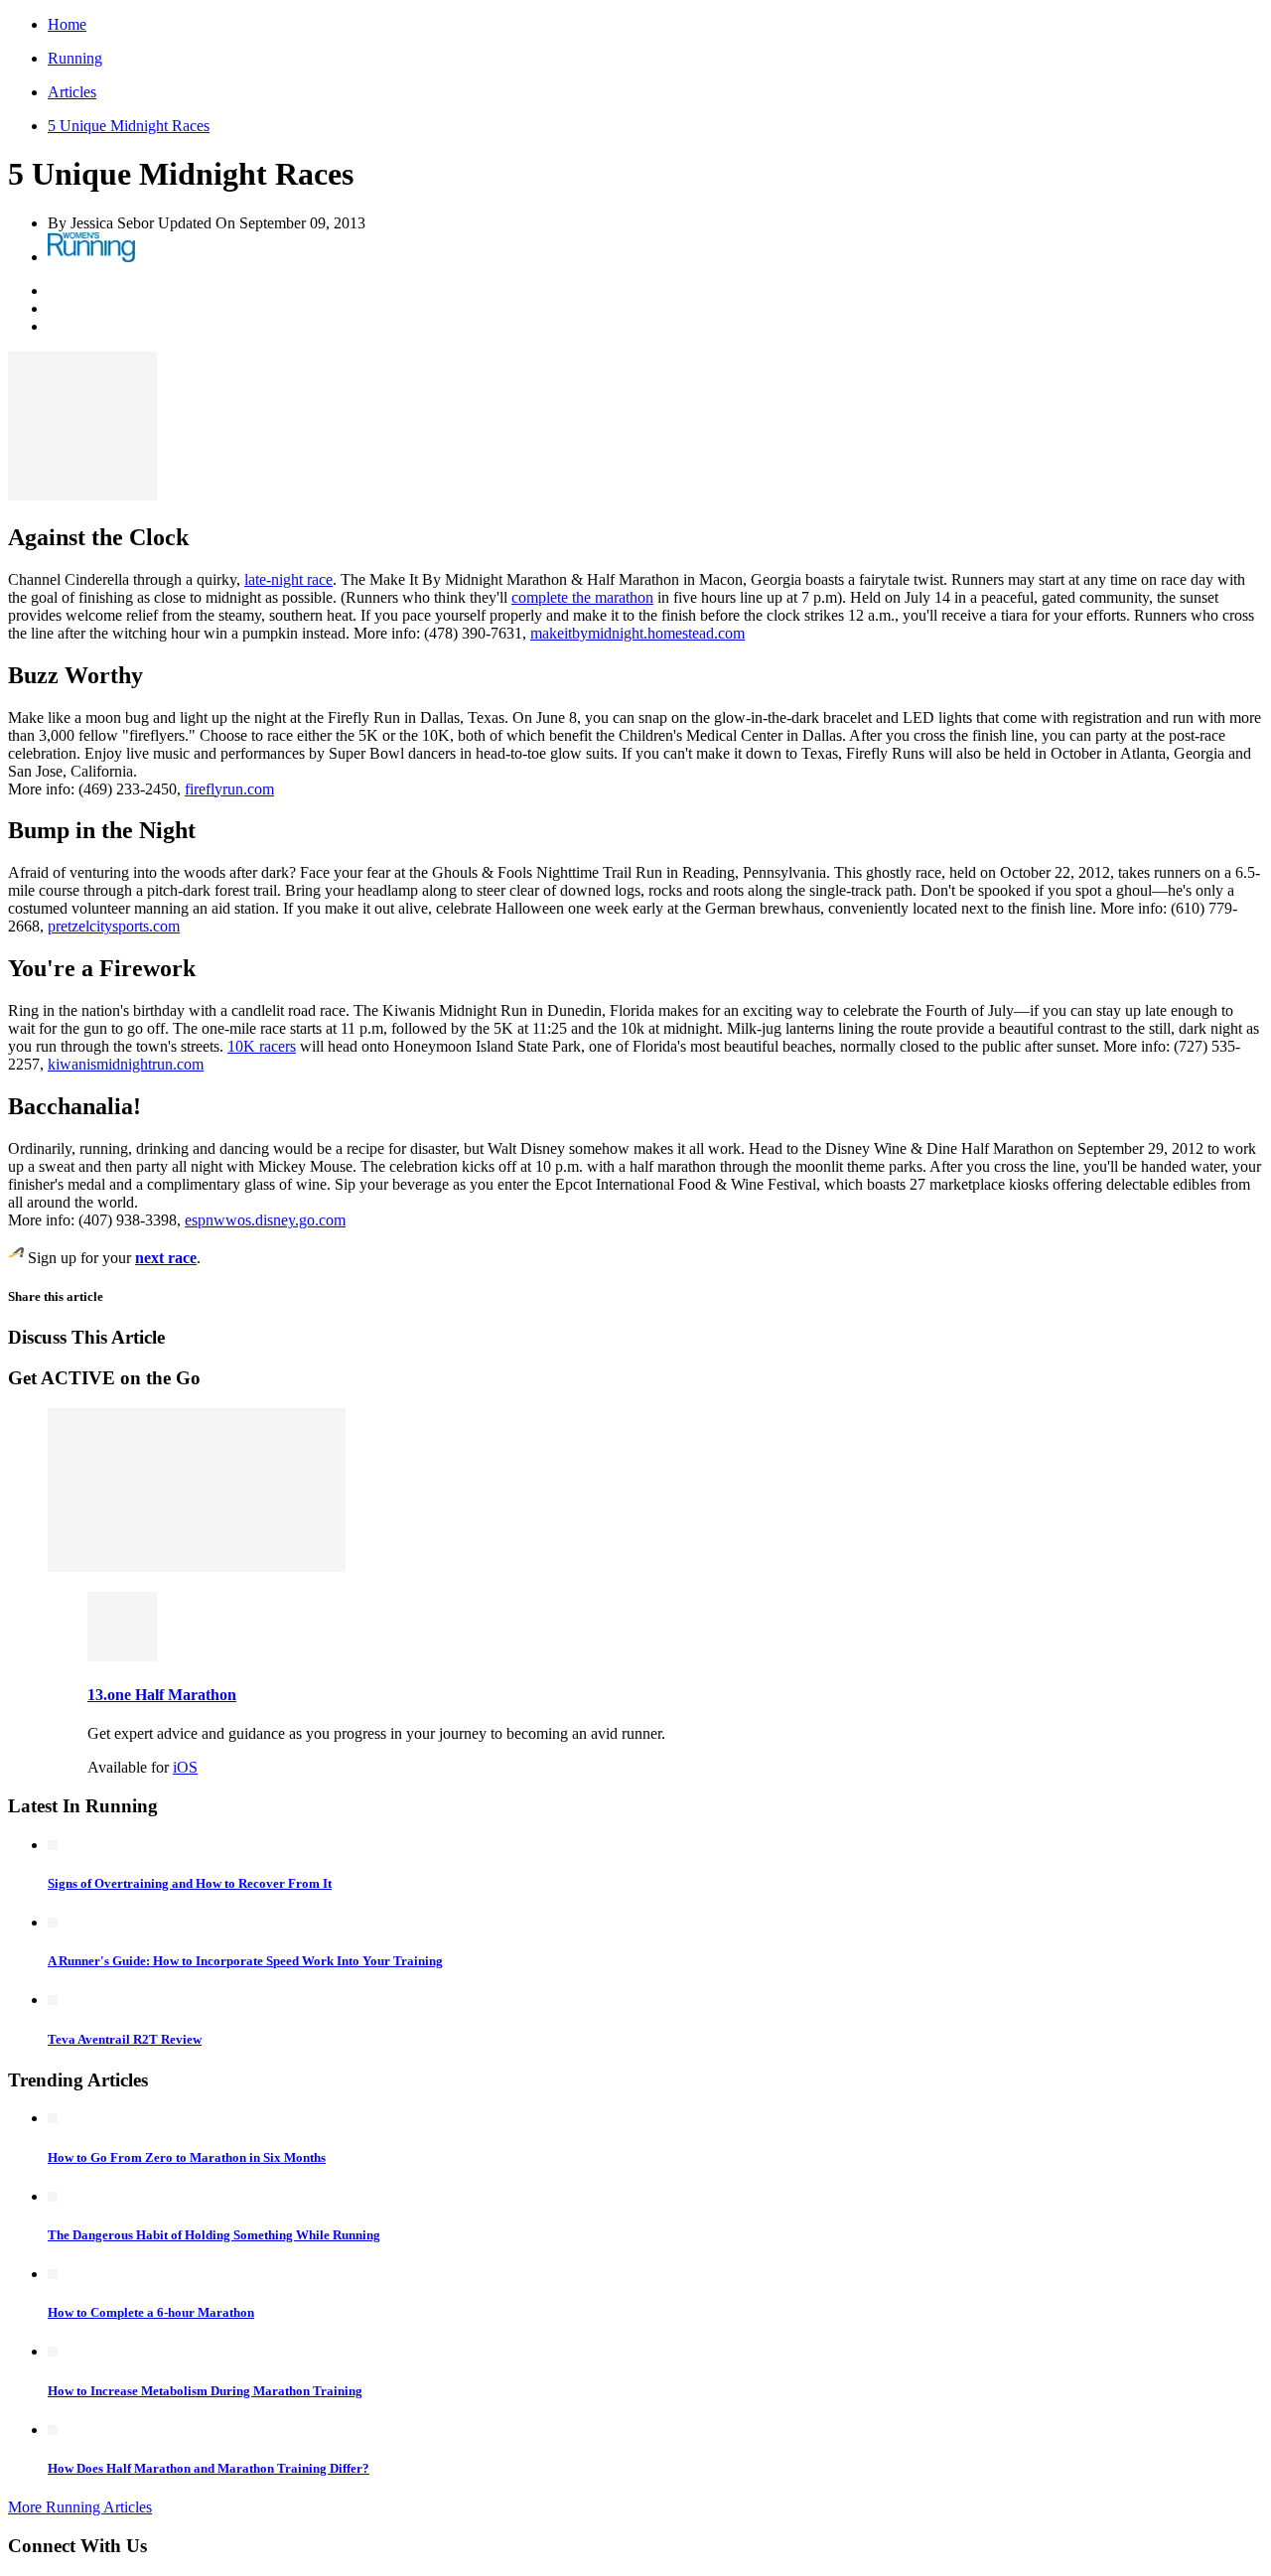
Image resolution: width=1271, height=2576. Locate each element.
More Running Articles (80, 2507)
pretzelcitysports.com (114, 926)
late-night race (288, 579)
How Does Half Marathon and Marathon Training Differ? (209, 2468)
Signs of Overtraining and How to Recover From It (190, 1883)
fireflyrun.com (229, 789)
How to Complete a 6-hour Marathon (151, 2312)
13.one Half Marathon (162, 1695)
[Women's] (91, 257)
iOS (185, 1767)
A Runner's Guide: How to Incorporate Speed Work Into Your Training (245, 1961)
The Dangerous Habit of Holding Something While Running (214, 2235)
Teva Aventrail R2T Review (125, 2039)
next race (166, 1258)
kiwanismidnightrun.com (126, 1064)
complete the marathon (582, 597)
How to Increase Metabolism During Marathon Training (205, 2391)
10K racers (262, 1046)
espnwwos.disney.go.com (265, 1220)
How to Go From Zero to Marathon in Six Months (187, 2157)
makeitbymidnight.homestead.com (637, 633)
